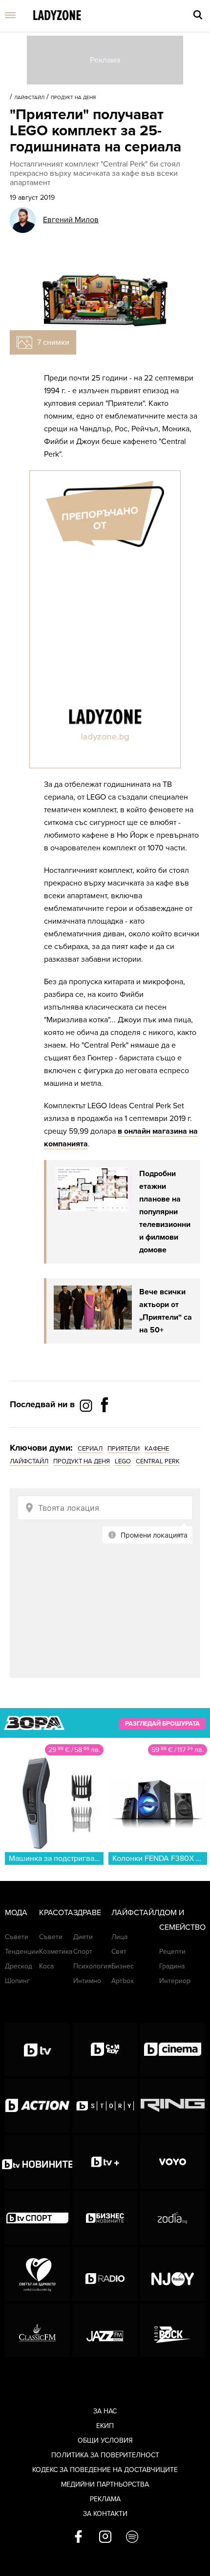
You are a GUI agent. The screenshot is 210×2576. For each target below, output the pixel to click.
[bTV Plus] (105, 2162)
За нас (105, 2411)
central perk (158, 1461)
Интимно (87, 1981)
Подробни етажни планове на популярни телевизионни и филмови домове (165, 1212)
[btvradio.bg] (105, 2274)
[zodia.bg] (173, 2218)
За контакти (105, 2514)
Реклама (105, 2499)
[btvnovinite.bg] (37, 2162)
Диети (83, 1937)
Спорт (83, 1952)
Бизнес (123, 1966)
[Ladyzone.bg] (57, 16)
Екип (105, 2426)
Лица (119, 1937)
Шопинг (17, 1981)
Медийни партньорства (105, 2484)
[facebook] (78, 2537)
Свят (119, 1952)
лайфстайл (29, 1461)
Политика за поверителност (105, 2455)
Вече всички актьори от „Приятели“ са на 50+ (166, 1311)
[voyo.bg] (173, 2162)
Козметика (56, 1952)
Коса (46, 1966)
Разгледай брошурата (162, 1724)
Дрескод (19, 1966)
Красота (56, 1913)
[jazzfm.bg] (105, 2330)
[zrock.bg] (173, 2330)
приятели (124, 1449)
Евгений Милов (71, 220)
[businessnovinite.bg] (105, 2218)
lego (123, 1461)
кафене (157, 1449)
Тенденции (22, 1952)
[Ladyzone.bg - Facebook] (105, 1427)
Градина (172, 1966)
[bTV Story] (105, 2106)
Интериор (175, 1981)
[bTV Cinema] (173, 2049)
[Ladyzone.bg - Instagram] (87, 1405)
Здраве (87, 1913)
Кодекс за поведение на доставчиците (105, 2470)
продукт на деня (82, 1461)
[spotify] (132, 2537)
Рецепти (172, 1952)
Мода (16, 1913)
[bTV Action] (37, 2106)
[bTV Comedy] (105, 2049)
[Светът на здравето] (37, 2274)
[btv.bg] (37, 2049)
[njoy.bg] (173, 2274)
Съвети (17, 1937)
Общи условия (105, 2440)
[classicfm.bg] (37, 2330)
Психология (92, 1966)
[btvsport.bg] (37, 2218)
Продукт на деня (73, 98)
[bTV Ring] (173, 2106)
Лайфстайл (29, 98)
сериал (90, 1449)
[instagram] (105, 2537)
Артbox (123, 1981)
